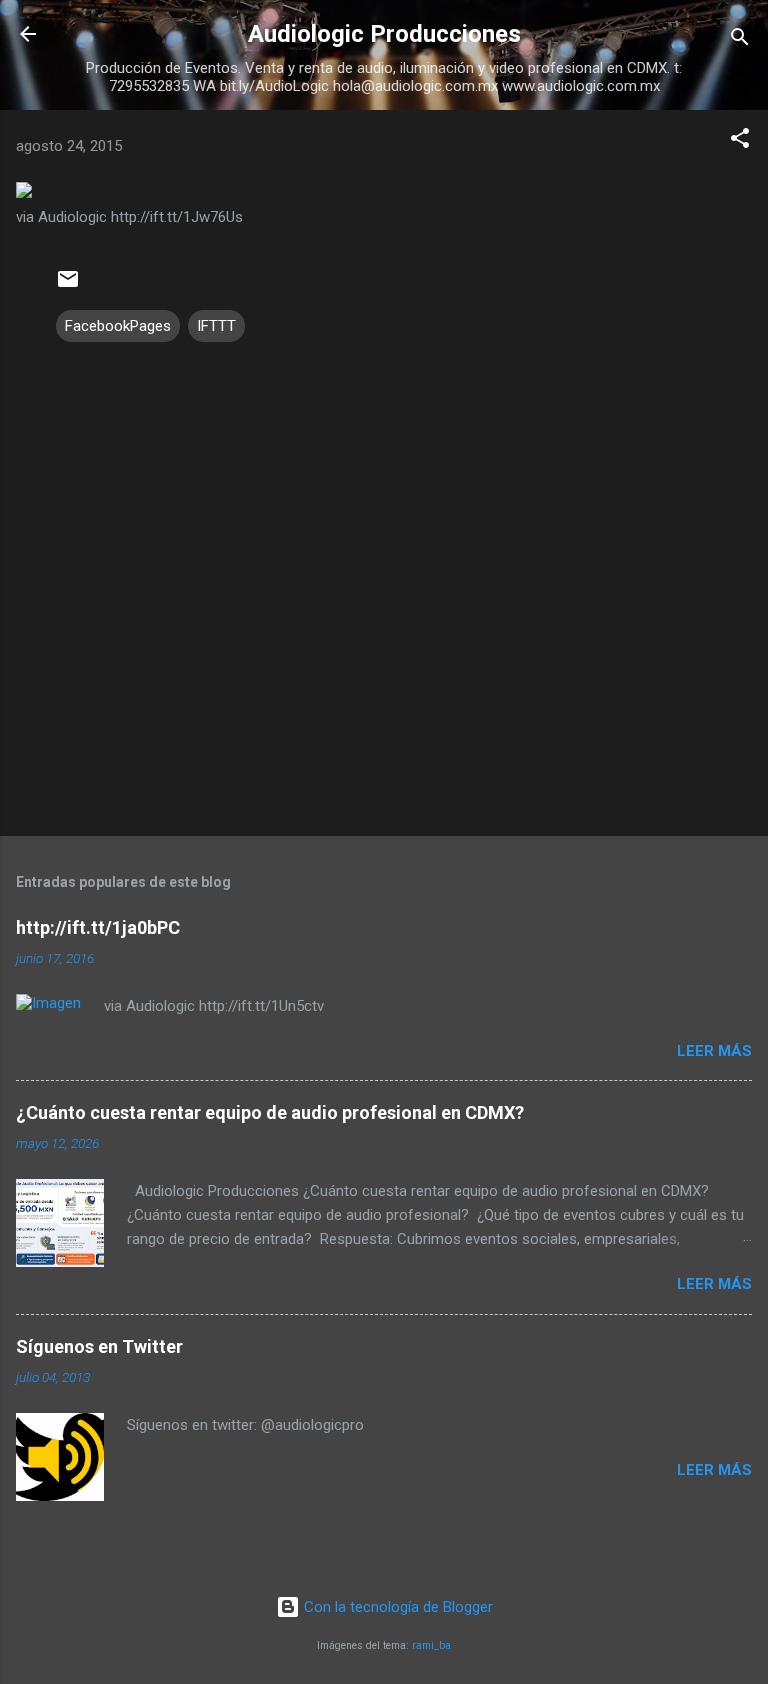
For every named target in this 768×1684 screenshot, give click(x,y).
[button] (740, 141)
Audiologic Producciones (384, 34)
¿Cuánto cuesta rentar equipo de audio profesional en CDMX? (270, 1112)
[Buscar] (740, 40)
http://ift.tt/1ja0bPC (98, 927)
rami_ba (431, 1645)
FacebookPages (118, 326)
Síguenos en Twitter (99, 1346)
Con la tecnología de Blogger (396, 1607)
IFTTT (216, 326)
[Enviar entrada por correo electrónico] (68, 286)
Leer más (714, 1051)
